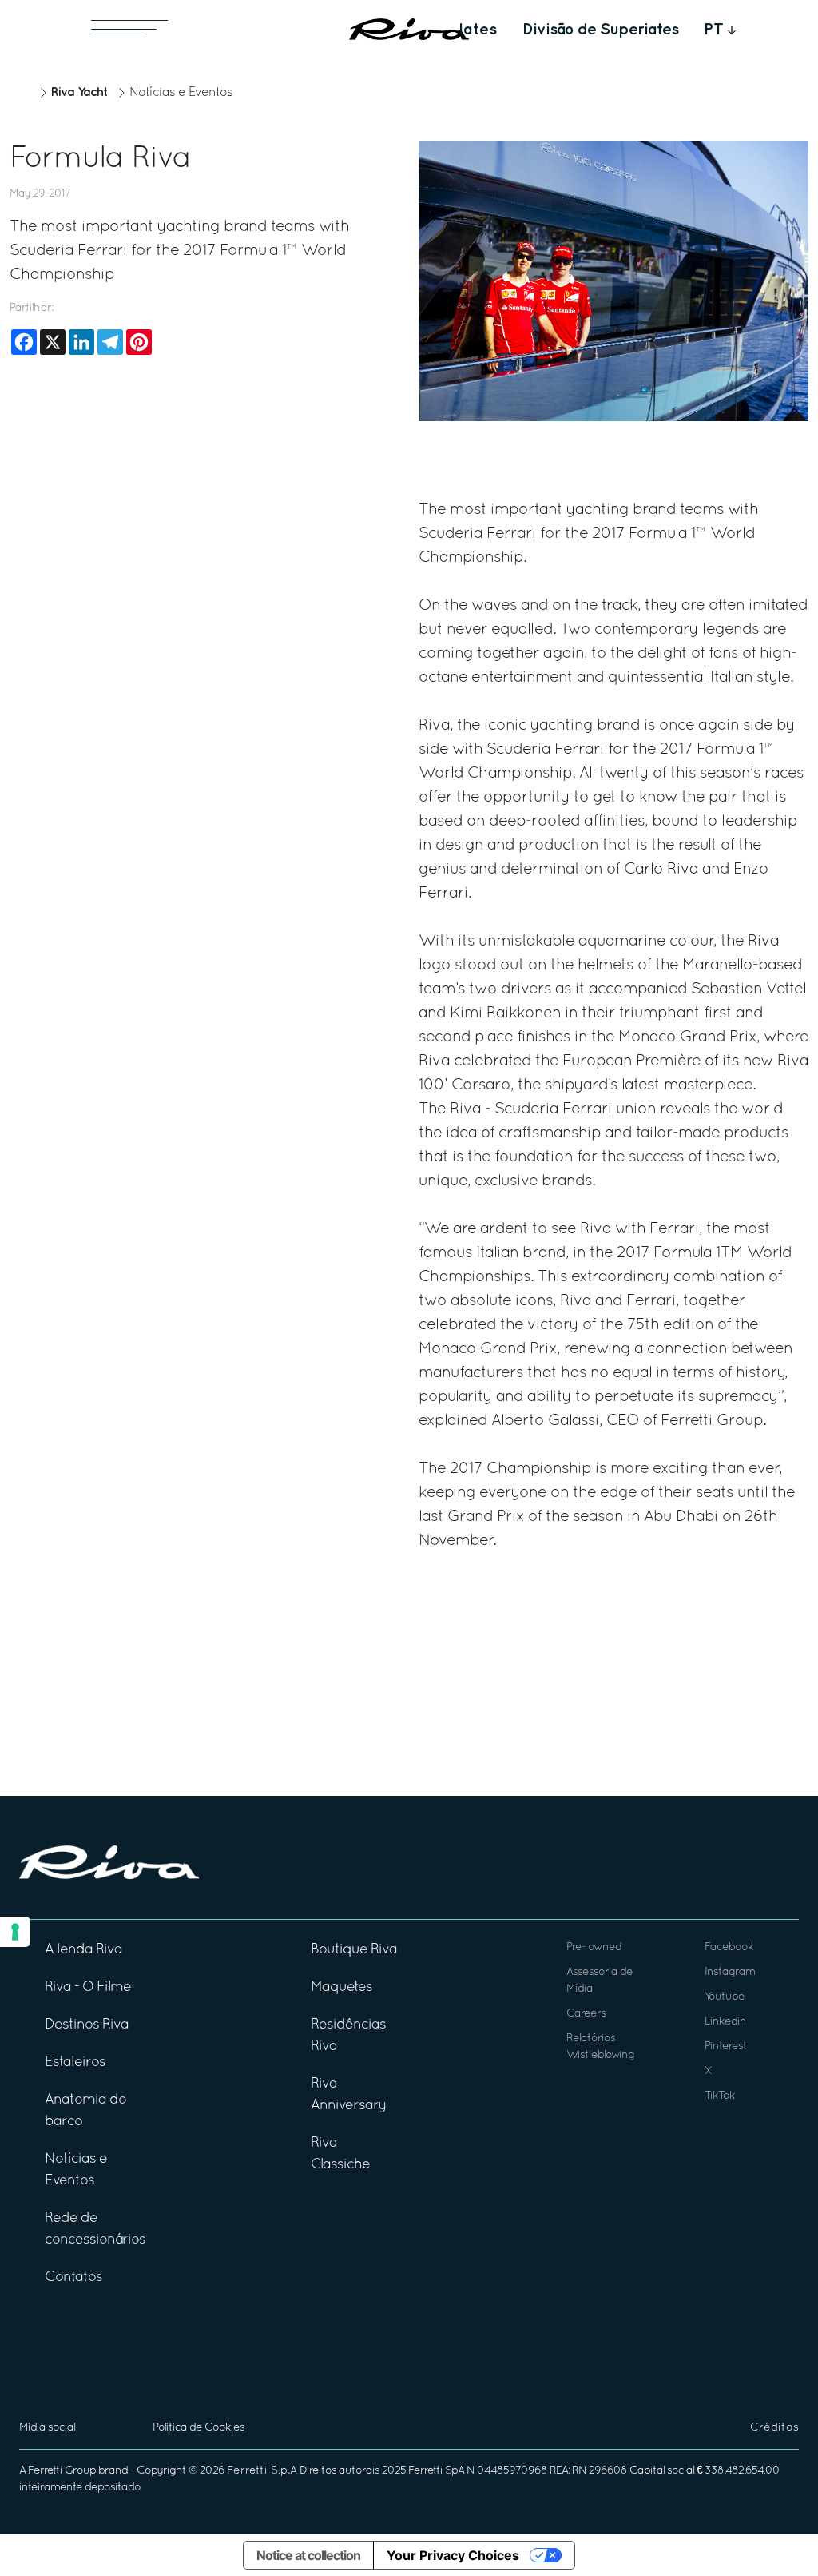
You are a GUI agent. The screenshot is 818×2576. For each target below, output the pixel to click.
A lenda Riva (83, 1950)
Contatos (73, 2277)
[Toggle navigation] (129, 29)
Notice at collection (308, 2555)
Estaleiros (75, 2062)
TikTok (720, 2096)
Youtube (725, 1997)
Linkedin (725, 2022)
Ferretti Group (62, 2471)
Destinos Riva (87, 2025)
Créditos (774, 2428)
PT (714, 30)
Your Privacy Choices (453, 2555)
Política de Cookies (199, 2428)
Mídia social (47, 2428)
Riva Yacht (79, 92)
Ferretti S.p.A (262, 2471)
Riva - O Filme (88, 1987)
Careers (586, 2014)
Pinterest (726, 2046)
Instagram (730, 1972)
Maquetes (341, 1987)
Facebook (729, 1947)
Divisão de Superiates (600, 30)
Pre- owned (594, 1947)
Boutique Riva (354, 1950)
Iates (478, 30)
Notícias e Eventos (181, 93)
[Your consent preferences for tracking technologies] (15, 1932)
